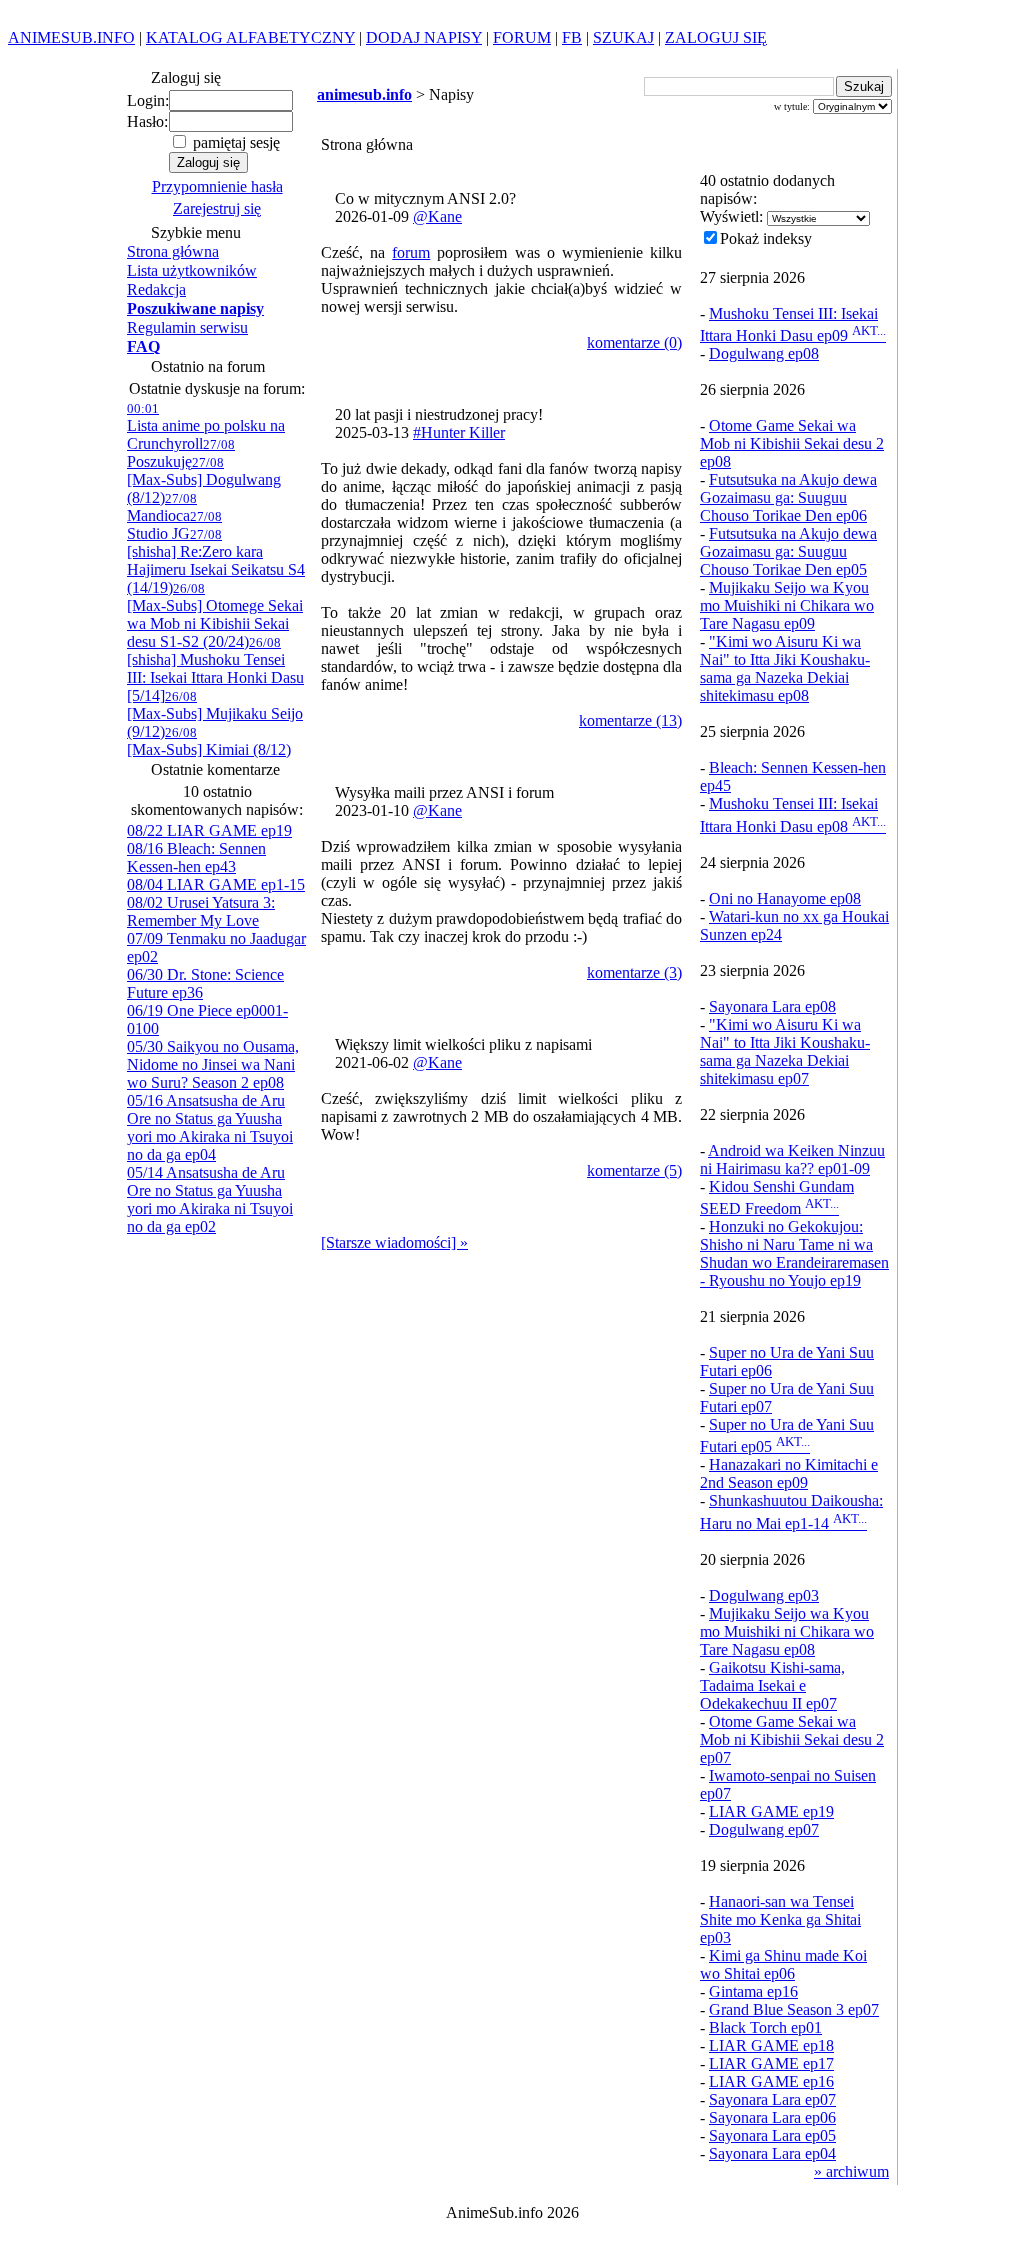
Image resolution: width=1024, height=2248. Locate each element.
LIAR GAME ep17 (771, 2063)
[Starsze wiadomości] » (394, 1242)
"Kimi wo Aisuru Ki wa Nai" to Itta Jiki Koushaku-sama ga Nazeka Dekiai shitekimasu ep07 (785, 1051)
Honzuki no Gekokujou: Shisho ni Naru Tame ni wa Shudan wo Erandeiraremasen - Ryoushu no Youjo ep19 (794, 1253)
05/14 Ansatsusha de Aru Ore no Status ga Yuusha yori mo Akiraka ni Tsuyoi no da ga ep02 (210, 1199)
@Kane (437, 216)
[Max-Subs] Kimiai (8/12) (209, 741)
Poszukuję (181, 453)
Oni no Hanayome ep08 (785, 898)
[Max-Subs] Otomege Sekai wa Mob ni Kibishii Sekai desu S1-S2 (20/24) (215, 615)
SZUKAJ (623, 37)
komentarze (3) (634, 972)
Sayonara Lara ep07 (772, 2099)
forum (411, 252)
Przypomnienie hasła (217, 186)
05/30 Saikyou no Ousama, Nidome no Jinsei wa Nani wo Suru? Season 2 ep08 (213, 1064)
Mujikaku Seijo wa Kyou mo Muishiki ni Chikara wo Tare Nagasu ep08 (787, 1631)
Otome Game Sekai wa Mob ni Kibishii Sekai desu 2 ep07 (792, 1739)
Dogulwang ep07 (764, 1829)
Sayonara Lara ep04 (772, 2153)
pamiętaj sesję (234, 142)
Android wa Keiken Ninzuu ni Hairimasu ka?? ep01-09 (792, 1159)
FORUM (522, 37)
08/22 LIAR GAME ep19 (209, 830)
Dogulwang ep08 (764, 353)
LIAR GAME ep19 (771, 1811)
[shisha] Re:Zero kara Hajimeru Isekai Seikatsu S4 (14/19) (216, 561)
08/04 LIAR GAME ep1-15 (216, 884)
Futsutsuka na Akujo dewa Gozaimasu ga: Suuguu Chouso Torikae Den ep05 (788, 551)
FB (572, 37)
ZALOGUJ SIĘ (716, 37)
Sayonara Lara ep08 (772, 1006)
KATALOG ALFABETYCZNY (250, 37)
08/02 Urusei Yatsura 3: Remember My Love (201, 911)
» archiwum (851, 2171)
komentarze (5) (634, 1170)
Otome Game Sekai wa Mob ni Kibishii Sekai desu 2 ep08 (792, 443)
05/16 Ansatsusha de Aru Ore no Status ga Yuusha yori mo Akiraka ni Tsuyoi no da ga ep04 (210, 1127)
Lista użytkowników (192, 270)
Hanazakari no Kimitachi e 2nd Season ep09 (789, 1473)
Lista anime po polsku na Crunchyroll (206, 426)
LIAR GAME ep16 (771, 2081)
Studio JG (174, 525)
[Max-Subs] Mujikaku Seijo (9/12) (215, 714)
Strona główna (173, 251)
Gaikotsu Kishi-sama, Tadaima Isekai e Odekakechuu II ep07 (772, 1685)
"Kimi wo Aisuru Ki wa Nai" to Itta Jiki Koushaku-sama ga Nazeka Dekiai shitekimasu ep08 (785, 668)
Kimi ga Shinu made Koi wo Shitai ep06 (783, 1964)
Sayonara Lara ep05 (772, 2135)
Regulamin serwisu (187, 327)
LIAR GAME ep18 (771, 2045)
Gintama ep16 (753, 1991)
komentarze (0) (634, 342)
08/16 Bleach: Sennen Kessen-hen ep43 (196, 857)
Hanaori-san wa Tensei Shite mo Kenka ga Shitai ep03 (780, 1919)
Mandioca (162, 507)
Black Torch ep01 (765, 2027)
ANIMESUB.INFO (71, 37)
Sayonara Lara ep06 (772, 2117)
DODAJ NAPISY (424, 37)
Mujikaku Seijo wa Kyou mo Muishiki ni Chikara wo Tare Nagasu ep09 (787, 605)
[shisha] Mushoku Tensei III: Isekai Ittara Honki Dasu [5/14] (215, 669)
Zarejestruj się (217, 208)
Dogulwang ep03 (764, 1595)
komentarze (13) (630, 720)
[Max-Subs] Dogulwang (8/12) (204, 480)
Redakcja (156, 289)
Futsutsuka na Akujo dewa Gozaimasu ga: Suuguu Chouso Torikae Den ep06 (788, 497)
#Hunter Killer (459, 432)
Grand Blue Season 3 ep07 (794, 2009)
